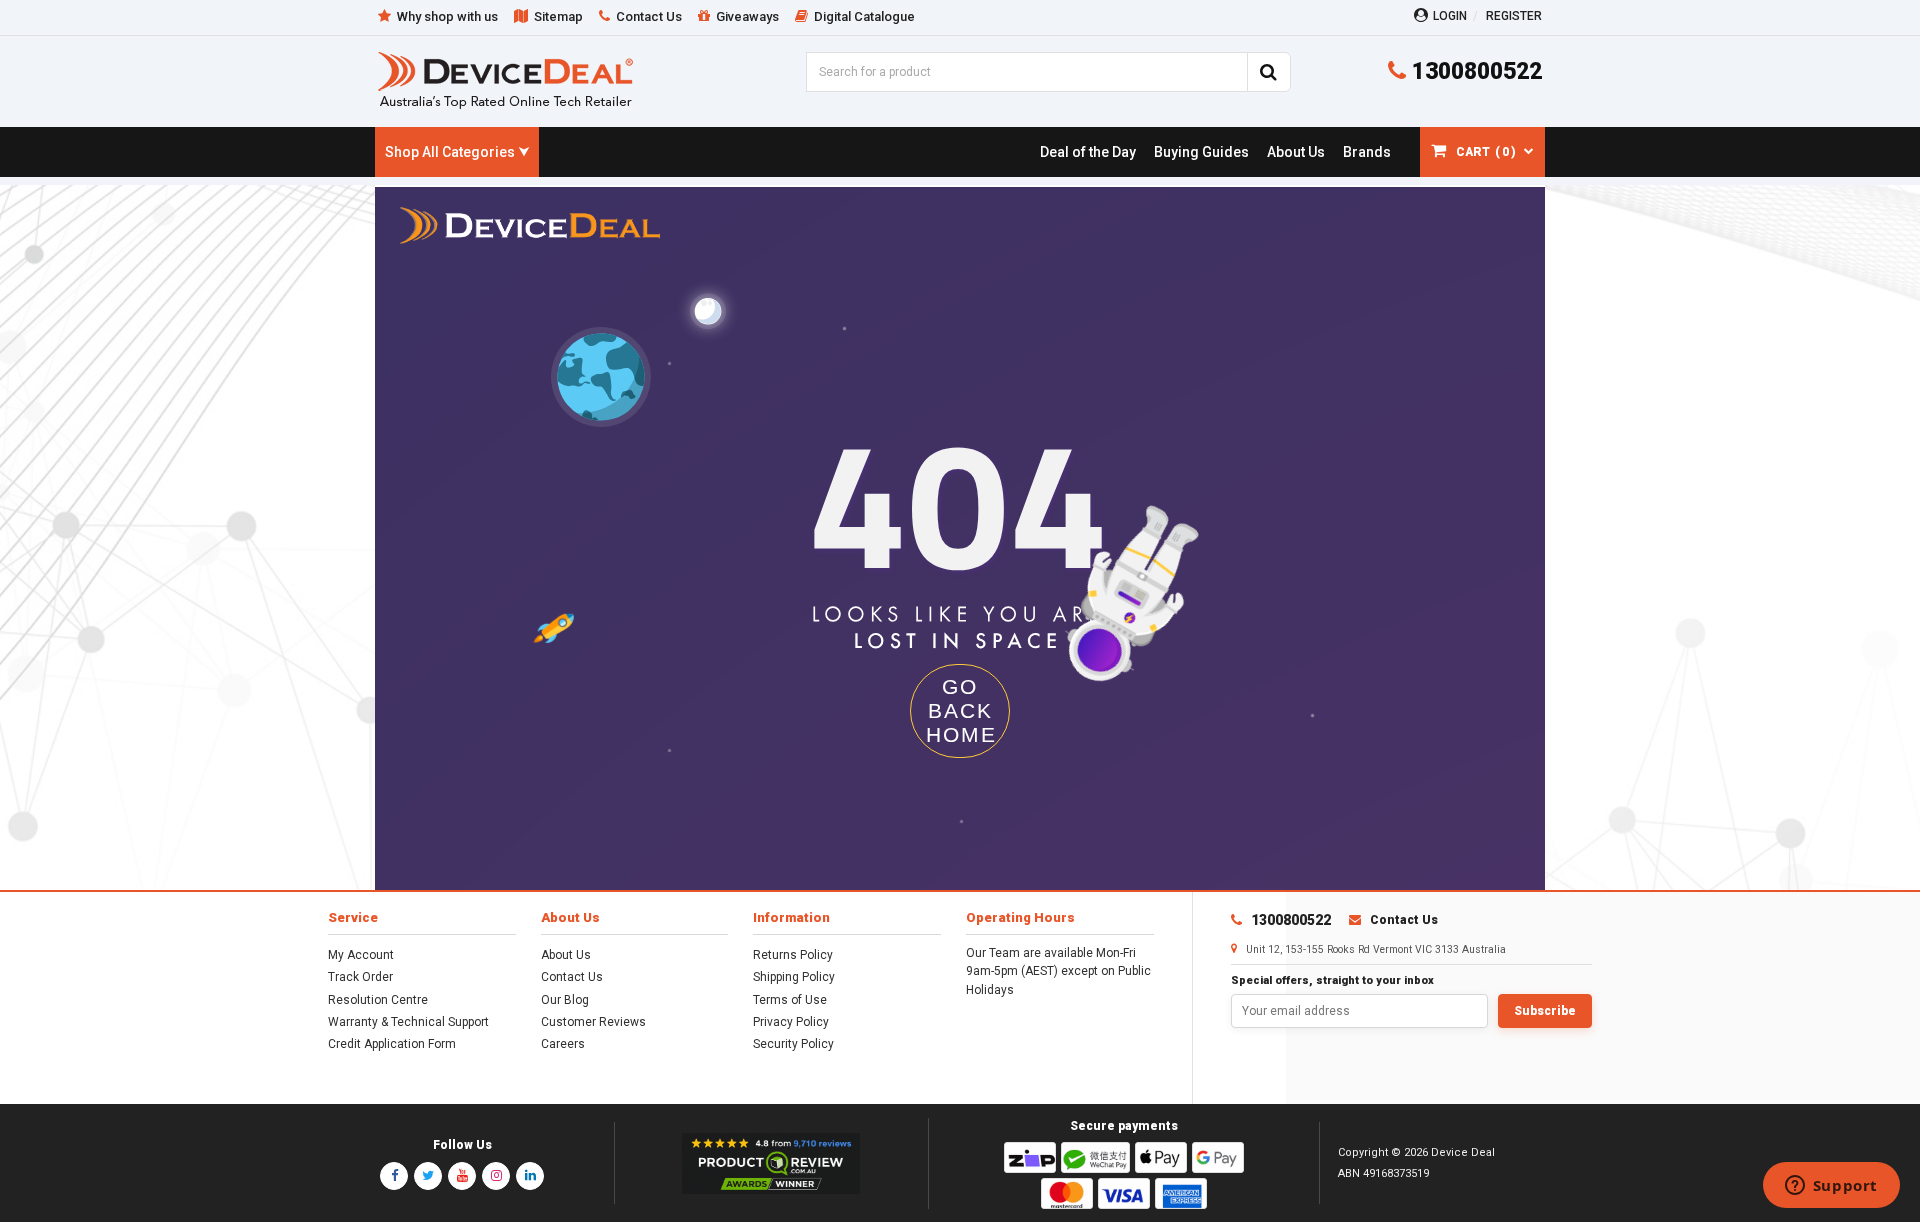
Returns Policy (793, 955)
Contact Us (572, 977)
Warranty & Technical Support (408, 1022)
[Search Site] (1269, 72)
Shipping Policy (794, 977)
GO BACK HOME (961, 710)
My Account (361, 955)
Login (1450, 16)
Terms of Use (790, 1000)
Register (1514, 16)
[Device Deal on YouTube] (462, 1176)
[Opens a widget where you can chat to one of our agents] (1831, 1187)
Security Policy (793, 1044)
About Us (566, 955)
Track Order (360, 977)
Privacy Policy (791, 1022)
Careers (563, 1044)
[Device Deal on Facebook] (394, 1176)
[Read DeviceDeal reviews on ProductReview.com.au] (771, 1164)
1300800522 (1474, 71)
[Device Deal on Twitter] (428, 1176)
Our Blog (565, 1000)
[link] (1087, 152)
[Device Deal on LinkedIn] (530, 1176)
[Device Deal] (505, 79)
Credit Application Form (392, 1044)
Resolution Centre (378, 1000)
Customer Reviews (593, 1022)
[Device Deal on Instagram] (496, 1176)
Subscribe (1545, 1011)
